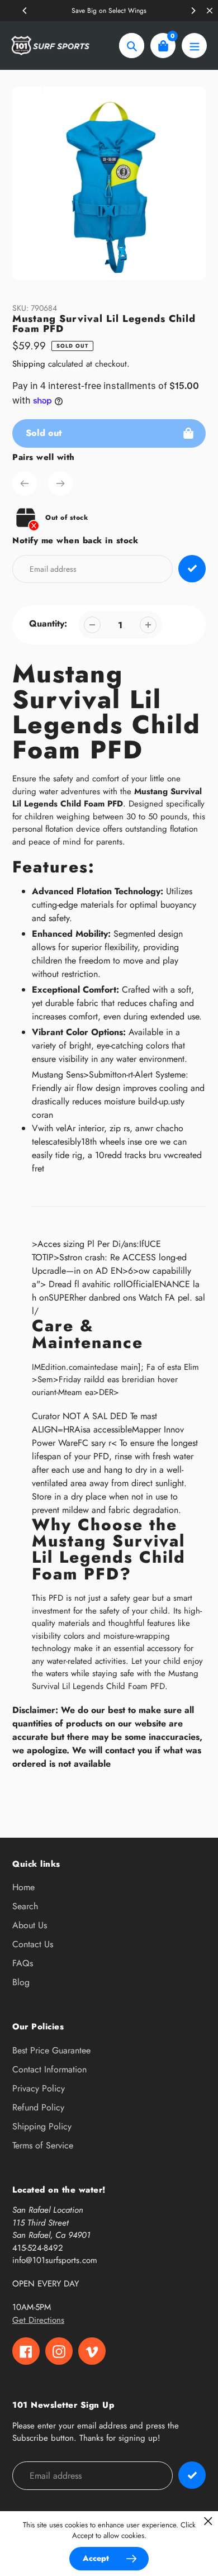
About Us (30, 1925)
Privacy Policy (39, 2088)
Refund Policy (38, 2107)
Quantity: (48, 623)
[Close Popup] (208, 2521)
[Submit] (192, 2475)
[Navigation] (194, 46)
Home (23, 1887)
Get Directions (38, 2320)
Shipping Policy (42, 2126)
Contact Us (33, 1944)
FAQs (23, 1963)
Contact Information (49, 2069)
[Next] (193, 11)
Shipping (29, 364)
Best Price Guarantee (51, 2050)
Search (25, 1906)
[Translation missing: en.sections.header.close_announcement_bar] (210, 11)
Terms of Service (43, 2145)
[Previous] (25, 11)
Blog (21, 1982)
